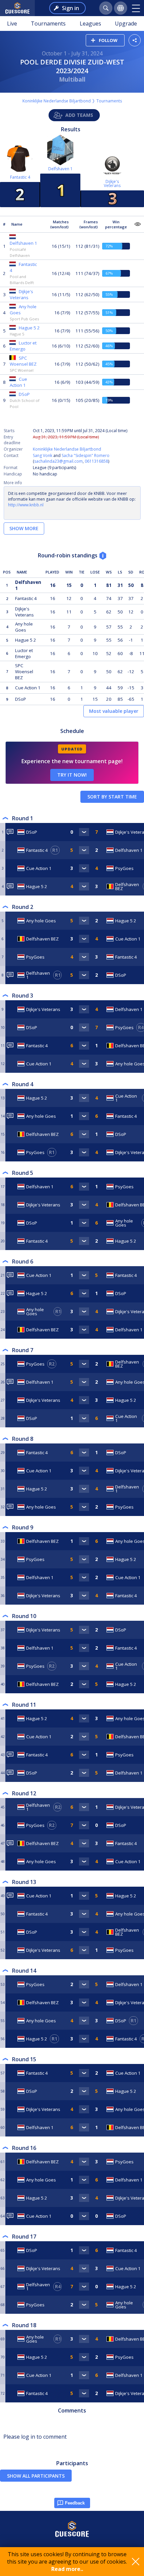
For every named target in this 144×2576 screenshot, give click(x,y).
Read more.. (67, 2569)
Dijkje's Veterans (112, 183)
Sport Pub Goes (24, 319)
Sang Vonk (43, 455)
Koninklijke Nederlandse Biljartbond (57, 101)
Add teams (79, 115)
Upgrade (126, 24)
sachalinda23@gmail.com (58, 461)
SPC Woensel (22, 370)
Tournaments (48, 24)
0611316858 (96, 461)
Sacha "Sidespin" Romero (86, 455)
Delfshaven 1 (60, 169)
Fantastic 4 (20, 177)
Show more (24, 528)
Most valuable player (114, 711)
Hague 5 (17, 334)
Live (12, 24)
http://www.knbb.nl (26, 505)
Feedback (75, 2503)
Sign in (70, 8)
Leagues (90, 24)
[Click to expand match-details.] (84, 832)
